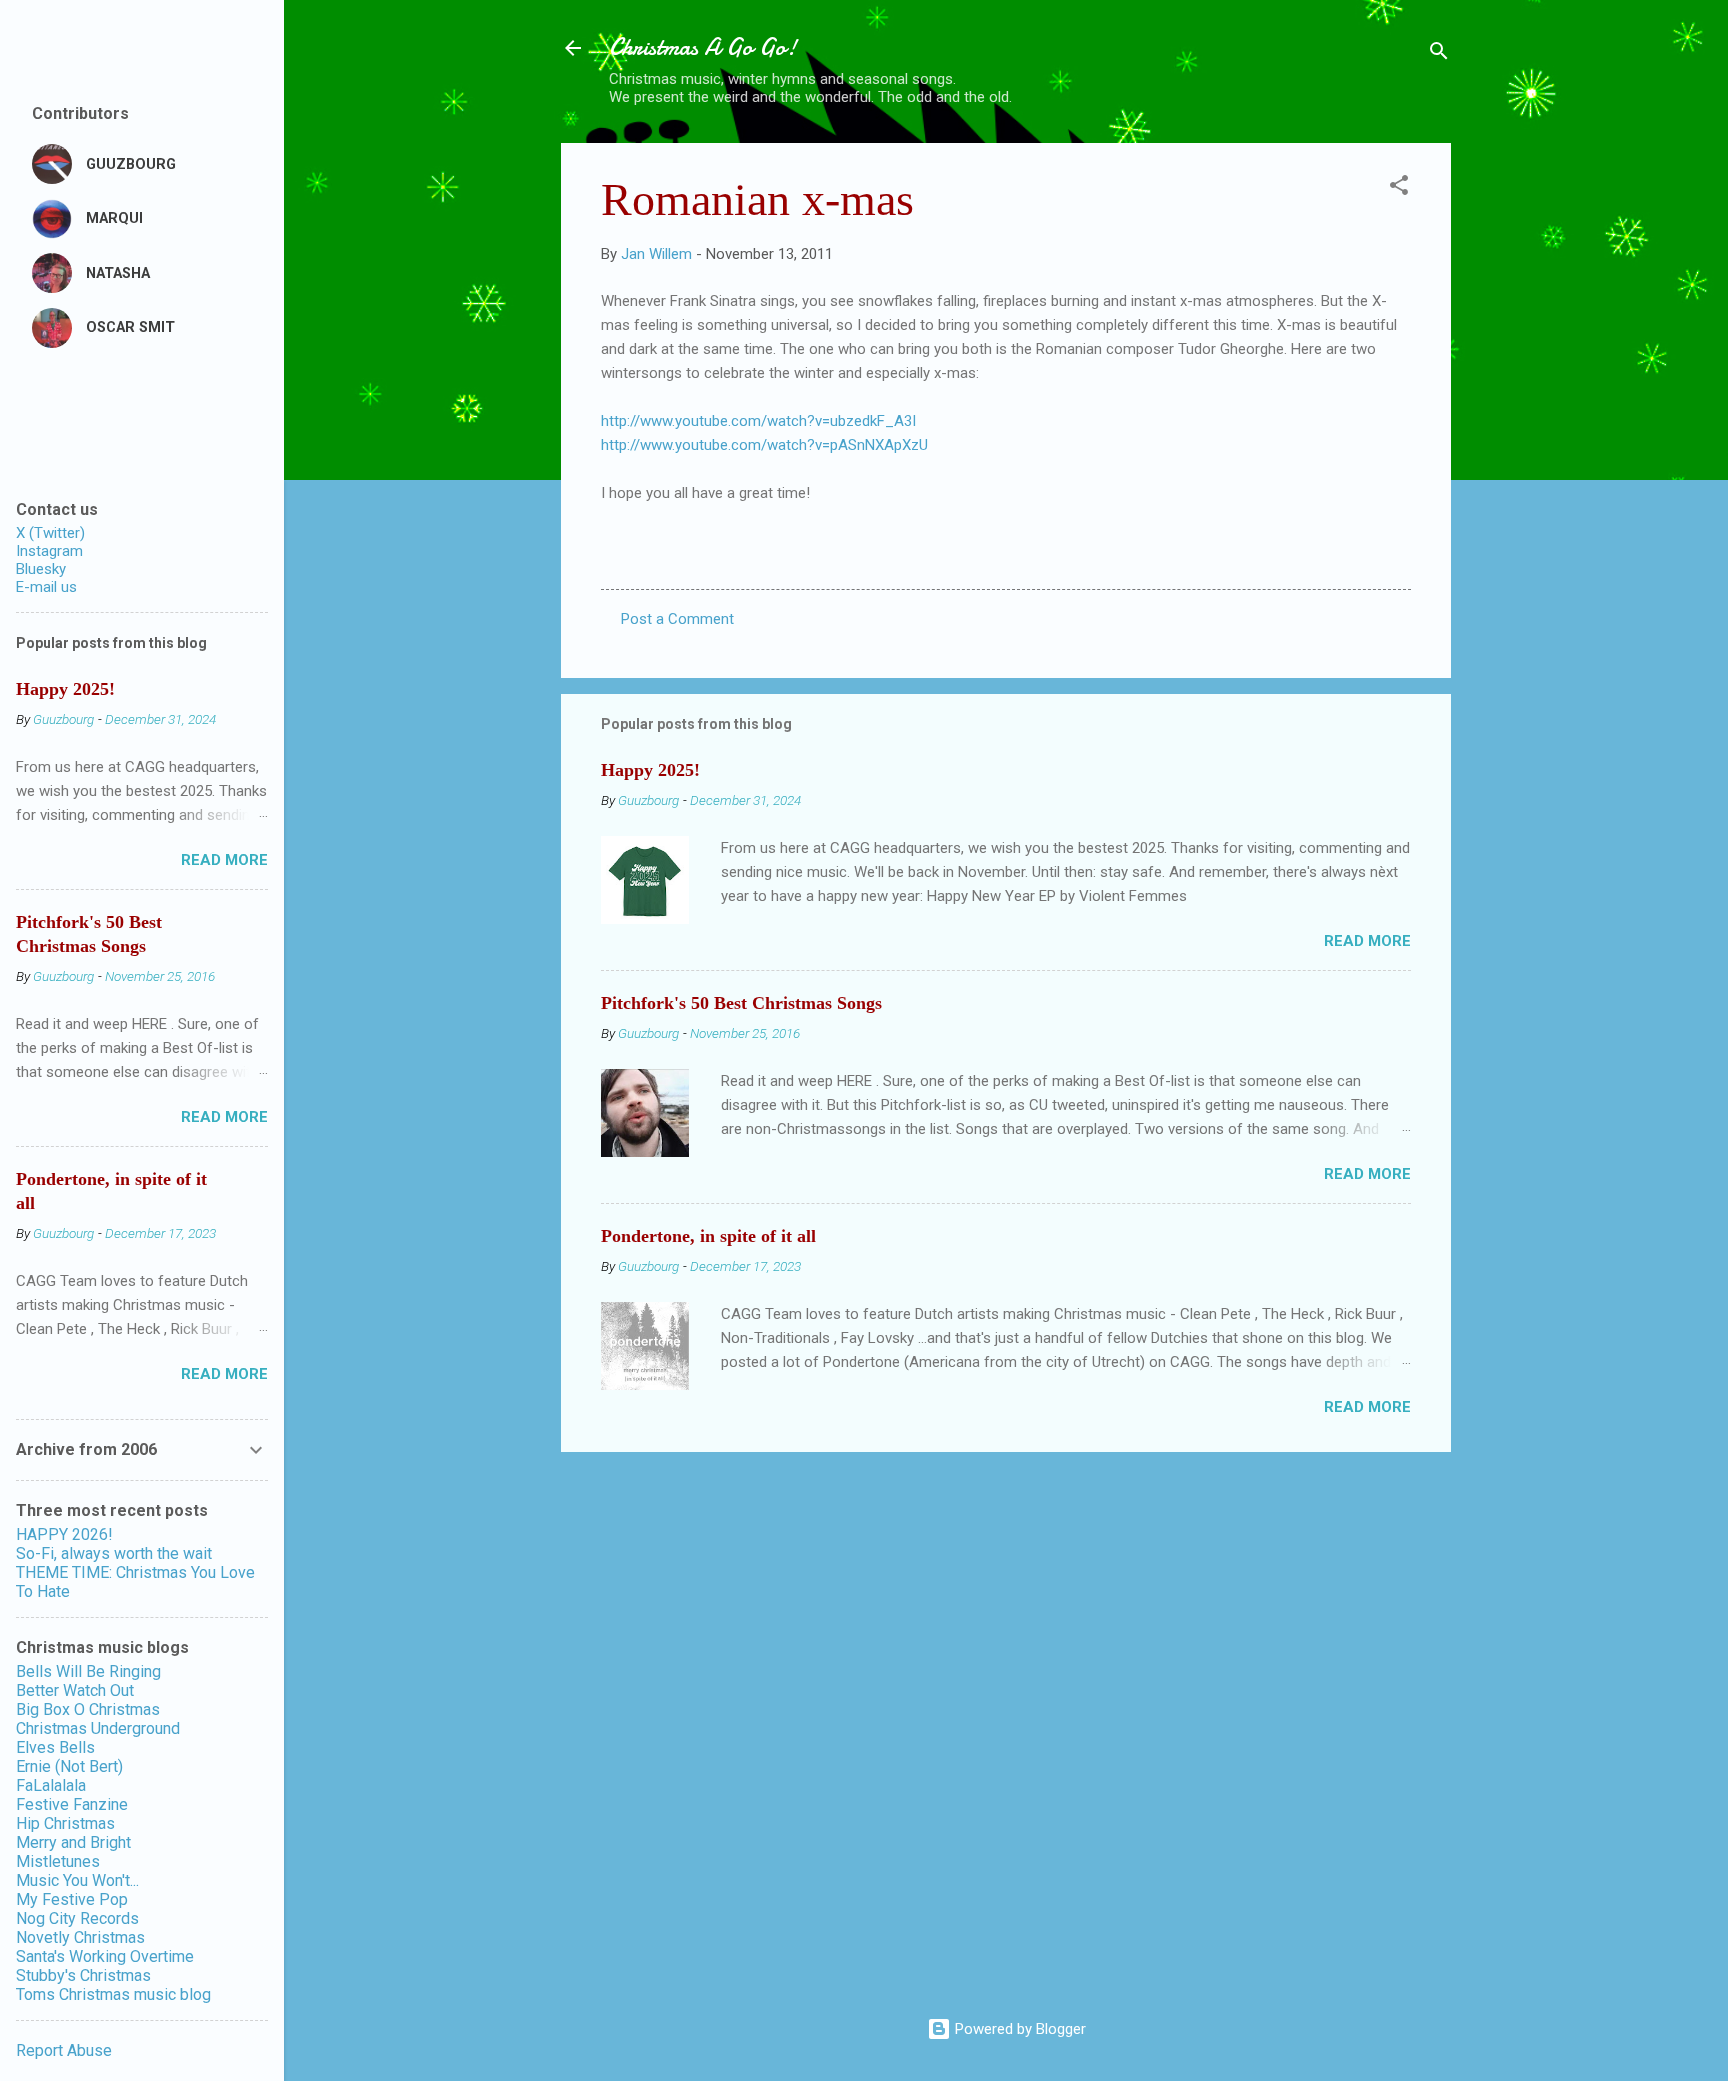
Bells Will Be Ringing (88, 1671)
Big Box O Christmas (88, 1709)
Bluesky (41, 569)
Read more (1367, 941)
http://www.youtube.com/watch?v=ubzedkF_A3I (758, 421)
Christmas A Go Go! (703, 47)
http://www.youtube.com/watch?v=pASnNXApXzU (764, 445)
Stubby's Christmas (83, 1975)
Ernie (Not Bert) (69, 1766)
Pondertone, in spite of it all (708, 1236)
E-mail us (46, 587)
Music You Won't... (77, 1880)
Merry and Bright (73, 1842)
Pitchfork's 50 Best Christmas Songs (741, 1003)
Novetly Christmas (80, 1937)
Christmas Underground (98, 1728)
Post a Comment (677, 619)
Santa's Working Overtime (105, 1956)
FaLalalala (51, 1785)
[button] (1399, 188)
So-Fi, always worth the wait (114, 1553)
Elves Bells (55, 1747)
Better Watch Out (75, 1690)
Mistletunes (58, 1861)
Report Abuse (64, 2050)
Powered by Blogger (1018, 2029)
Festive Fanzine (72, 1804)
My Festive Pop (72, 1899)
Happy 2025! (650, 770)
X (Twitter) (50, 533)
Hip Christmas (65, 1823)
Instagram (49, 551)
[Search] (1439, 54)
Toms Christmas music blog (113, 1994)
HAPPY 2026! (64, 1534)
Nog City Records (77, 1918)
